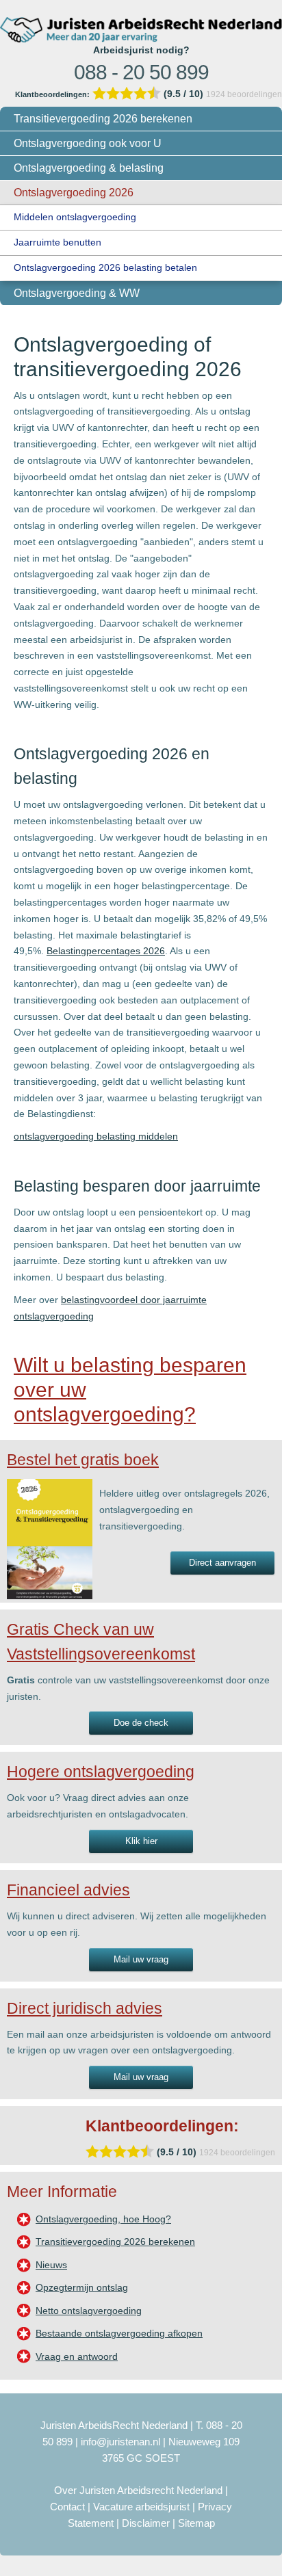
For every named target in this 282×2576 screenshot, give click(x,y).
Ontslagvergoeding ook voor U (88, 143)
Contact (67, 2507)
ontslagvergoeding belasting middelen (96, 1136)
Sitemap (196, 2523)
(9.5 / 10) (111, 94)
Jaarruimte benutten (57, 242)
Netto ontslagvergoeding (89, 2311)
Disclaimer (146, 2523)
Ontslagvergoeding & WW (77, 293)
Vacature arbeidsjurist (141, 2507)
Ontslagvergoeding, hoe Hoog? (103, 2219)
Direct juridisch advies (85, 2008)
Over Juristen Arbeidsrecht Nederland (138, 2490)
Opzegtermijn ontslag (82, 2287)
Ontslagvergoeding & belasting (89, 168)
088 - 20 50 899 (141, 72)
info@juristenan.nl (120, 2442)
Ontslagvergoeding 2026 (74, 193)
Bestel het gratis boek (83, 1460)
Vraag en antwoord (77, 2356)
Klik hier (141, 1841)
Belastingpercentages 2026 (106, 951)
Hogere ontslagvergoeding (101, 1772)
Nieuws (51, 2265)
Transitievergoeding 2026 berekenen (103, 119)
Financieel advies (68, 1890)
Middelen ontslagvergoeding (75, 217)
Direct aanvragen (222, 1563)
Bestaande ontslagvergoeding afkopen (119, 2333)
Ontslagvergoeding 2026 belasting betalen (105, 267)
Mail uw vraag (141, 1959)
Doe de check (141, 1723)
